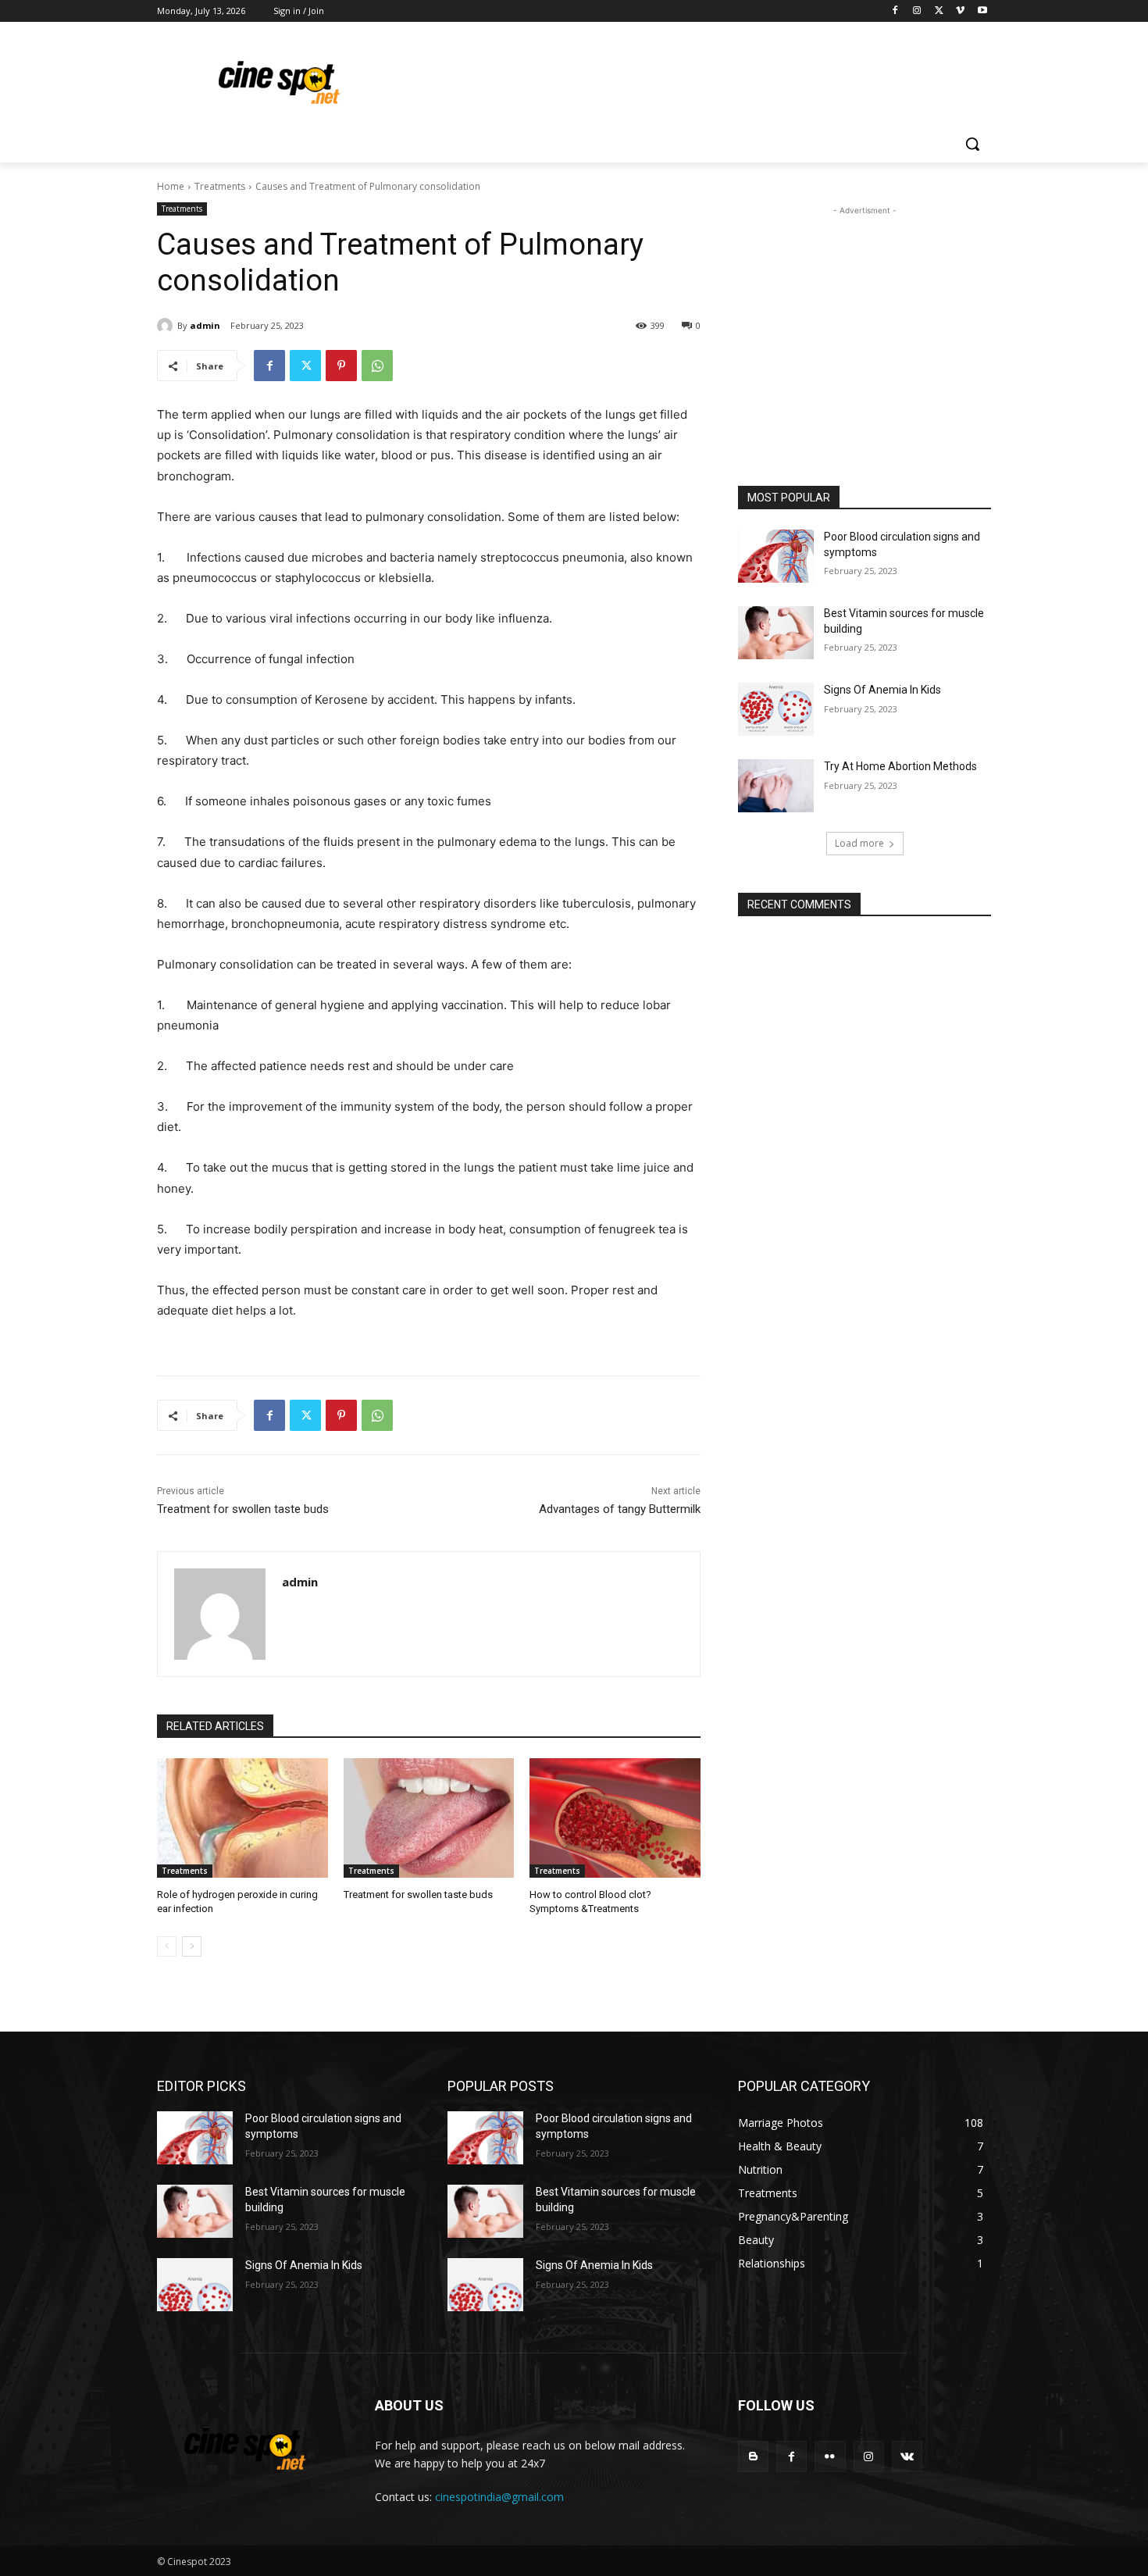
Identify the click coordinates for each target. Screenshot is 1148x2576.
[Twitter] (939, 11)
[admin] (167, 326)
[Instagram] (917, 11)
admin (205, 325)
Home (171, 186)
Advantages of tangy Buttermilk (620, 1509)
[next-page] (192, 1946)
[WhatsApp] (377, 366)
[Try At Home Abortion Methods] (776, 786)
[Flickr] (830, 2456)
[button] (972, 144)
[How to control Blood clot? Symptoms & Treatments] (615, 1818)
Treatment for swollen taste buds (243, 1509)
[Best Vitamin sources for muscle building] (776, 633)
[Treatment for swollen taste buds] (429, 1818)
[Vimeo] (960, 11)
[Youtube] (982, 11)
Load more (859, 843)
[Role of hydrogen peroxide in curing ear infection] (242, 1818)
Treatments (220, 186)
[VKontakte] (907, 2456)
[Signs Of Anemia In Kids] (776, 709)
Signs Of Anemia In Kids (882, 690)
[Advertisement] (691, 79)
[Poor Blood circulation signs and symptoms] (776, 556)
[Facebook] (895, 11)
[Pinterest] (341, 366)
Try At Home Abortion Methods (900, 766)
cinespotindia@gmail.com (499, 2497)
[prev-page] (167, 1946)
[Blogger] (753, 2456)
